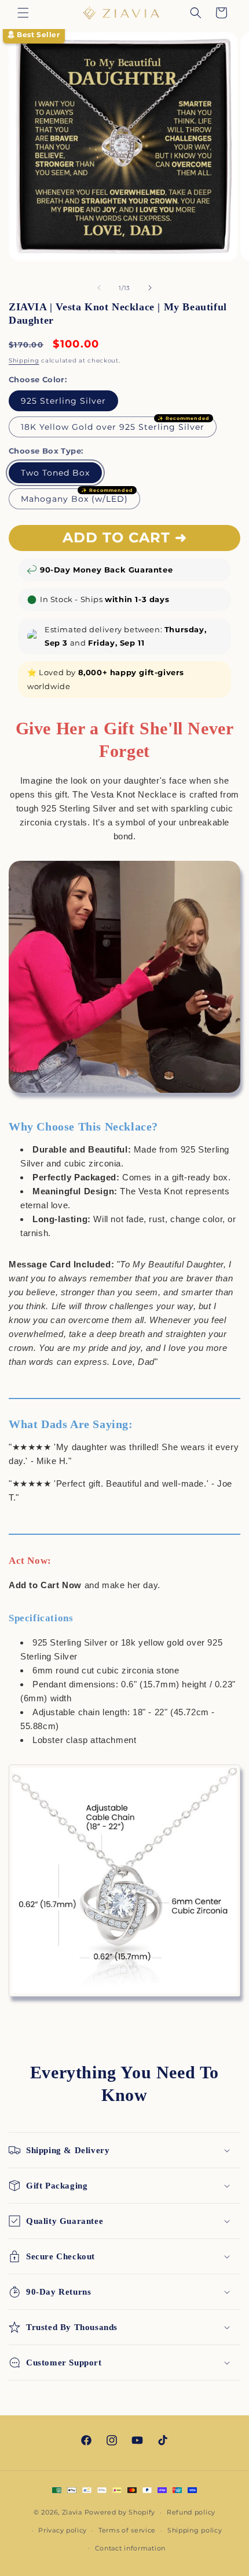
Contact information (130, 2548)
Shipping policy (195, 2530)
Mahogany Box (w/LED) (74, 499)
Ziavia (72, 2512)
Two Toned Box (55, 473)
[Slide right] (150, 288)
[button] (23, 13)
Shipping (24, 361)
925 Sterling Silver (63, 401)
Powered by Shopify (120, 2512)
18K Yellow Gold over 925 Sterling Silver (113, 427)
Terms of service (127, 2530)
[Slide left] (99, 288)
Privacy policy (63, 2530)
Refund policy (191, 2512)
